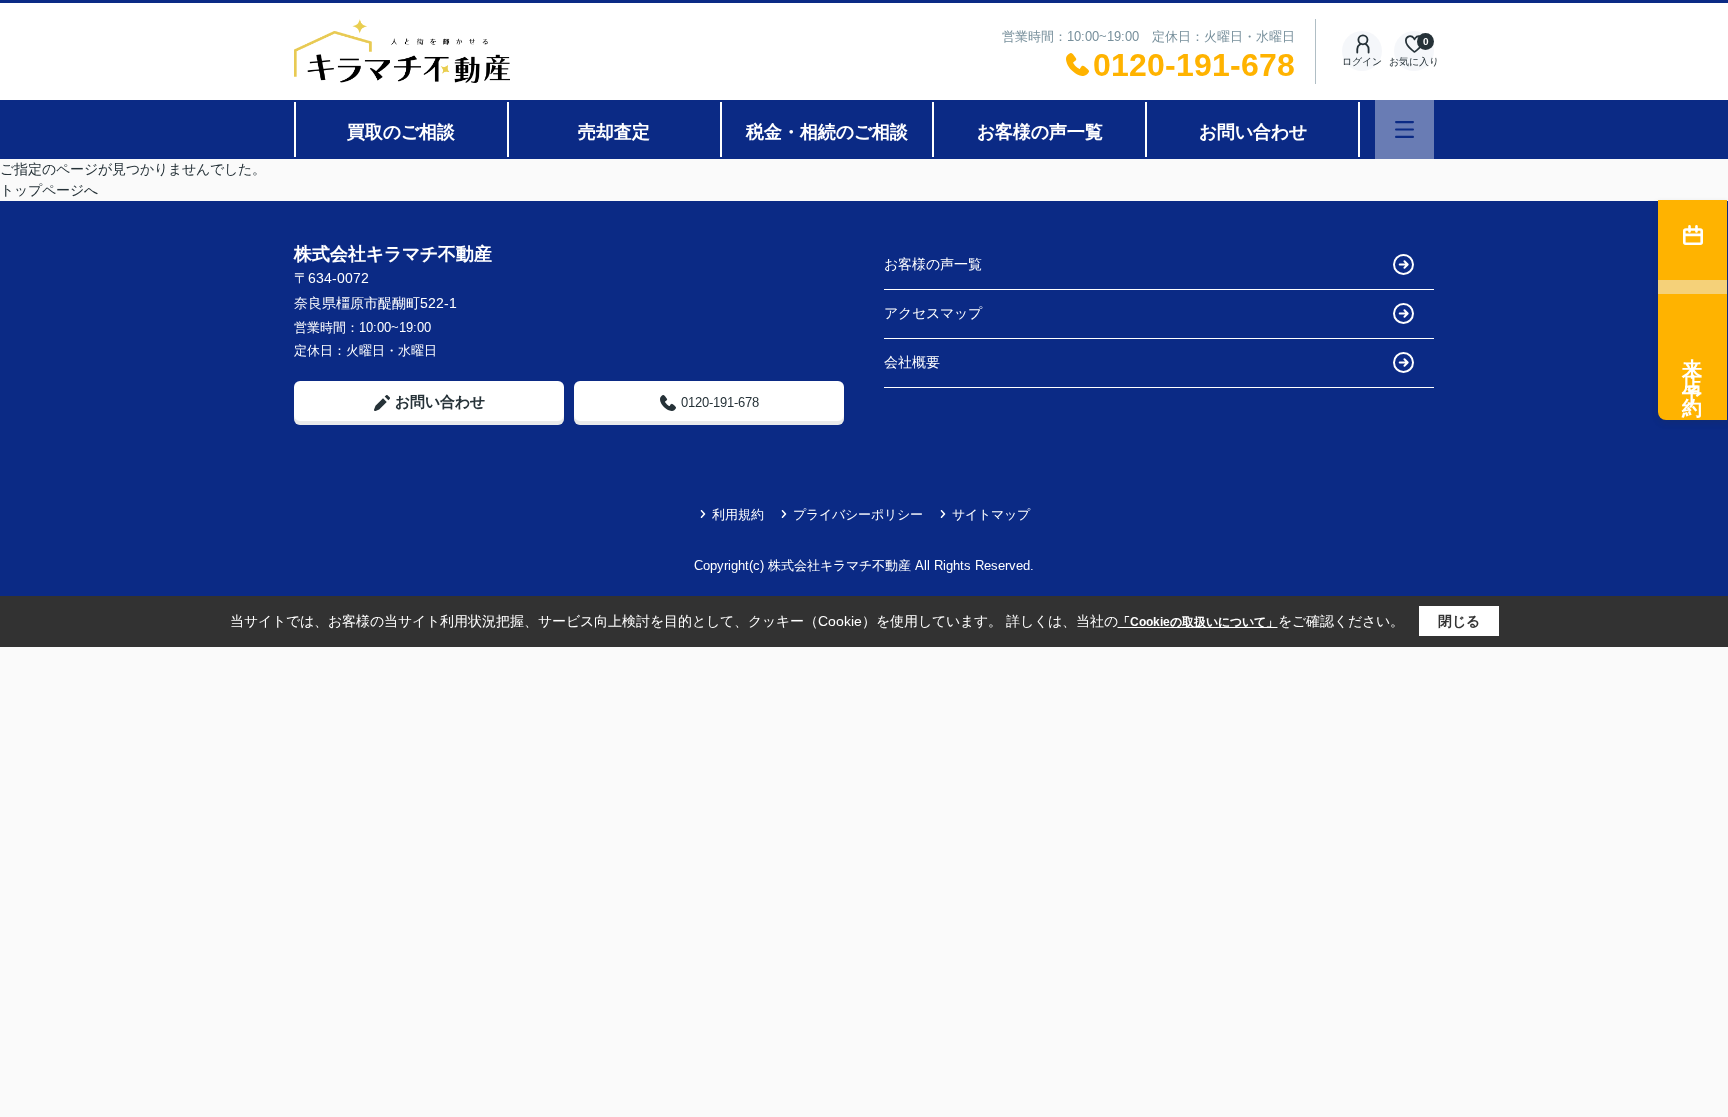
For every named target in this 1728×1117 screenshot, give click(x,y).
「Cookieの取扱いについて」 (1198, 622)
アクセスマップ (933, 313)
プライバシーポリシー (858, 514)
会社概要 (912, 362)
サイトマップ (991, 514)
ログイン (1362, 61)
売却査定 (614, 132)
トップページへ (49, 190)
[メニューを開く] (1404, 129)
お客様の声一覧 (1040, 132)
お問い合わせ (1253, 132)
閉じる (1459, 621)
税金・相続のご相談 (827, 132)
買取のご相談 (401, 132)
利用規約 (738, 514)
